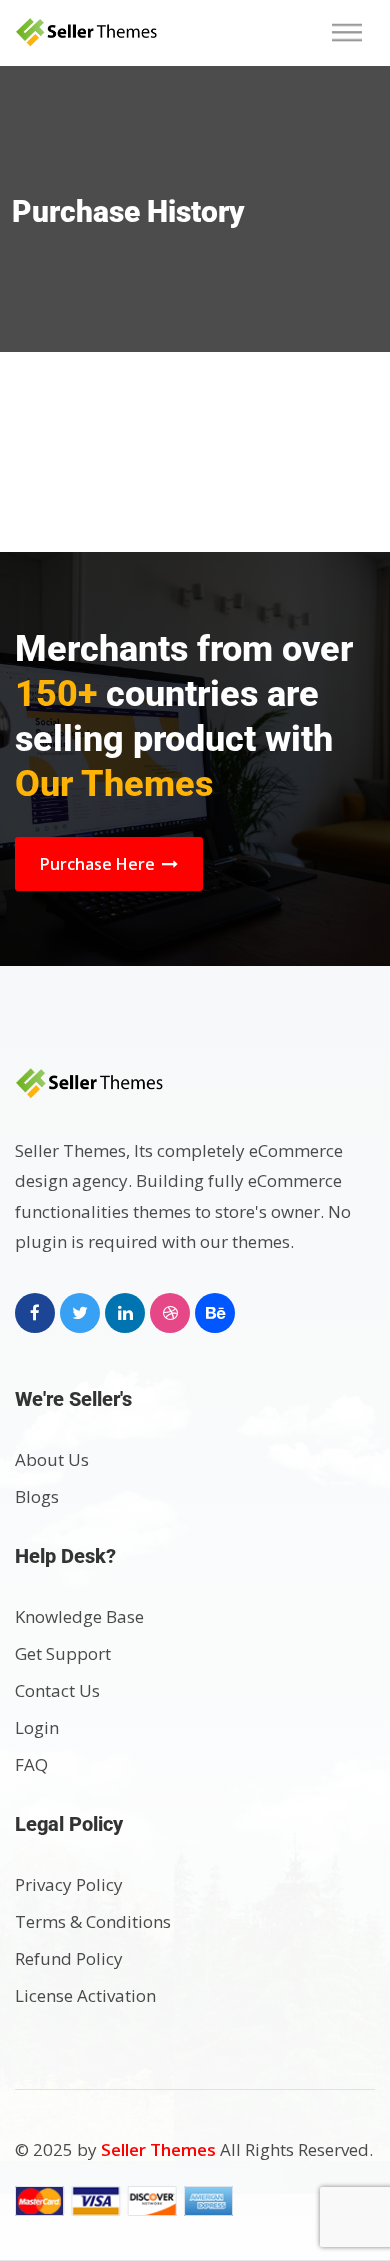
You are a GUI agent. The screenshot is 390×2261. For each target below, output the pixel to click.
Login (37, 1727)
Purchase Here (99, 864)
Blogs (37, 1496)
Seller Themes (160, 2149)
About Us (52, 1459)
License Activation (85, 1995)
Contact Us (57, 1690)
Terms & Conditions (93, 1921)
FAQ (31, 1764)
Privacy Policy (69, 1884)
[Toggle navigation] (353, 32)
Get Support (63, 1653)
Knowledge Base (79, 1616)
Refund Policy (69, 1958)
